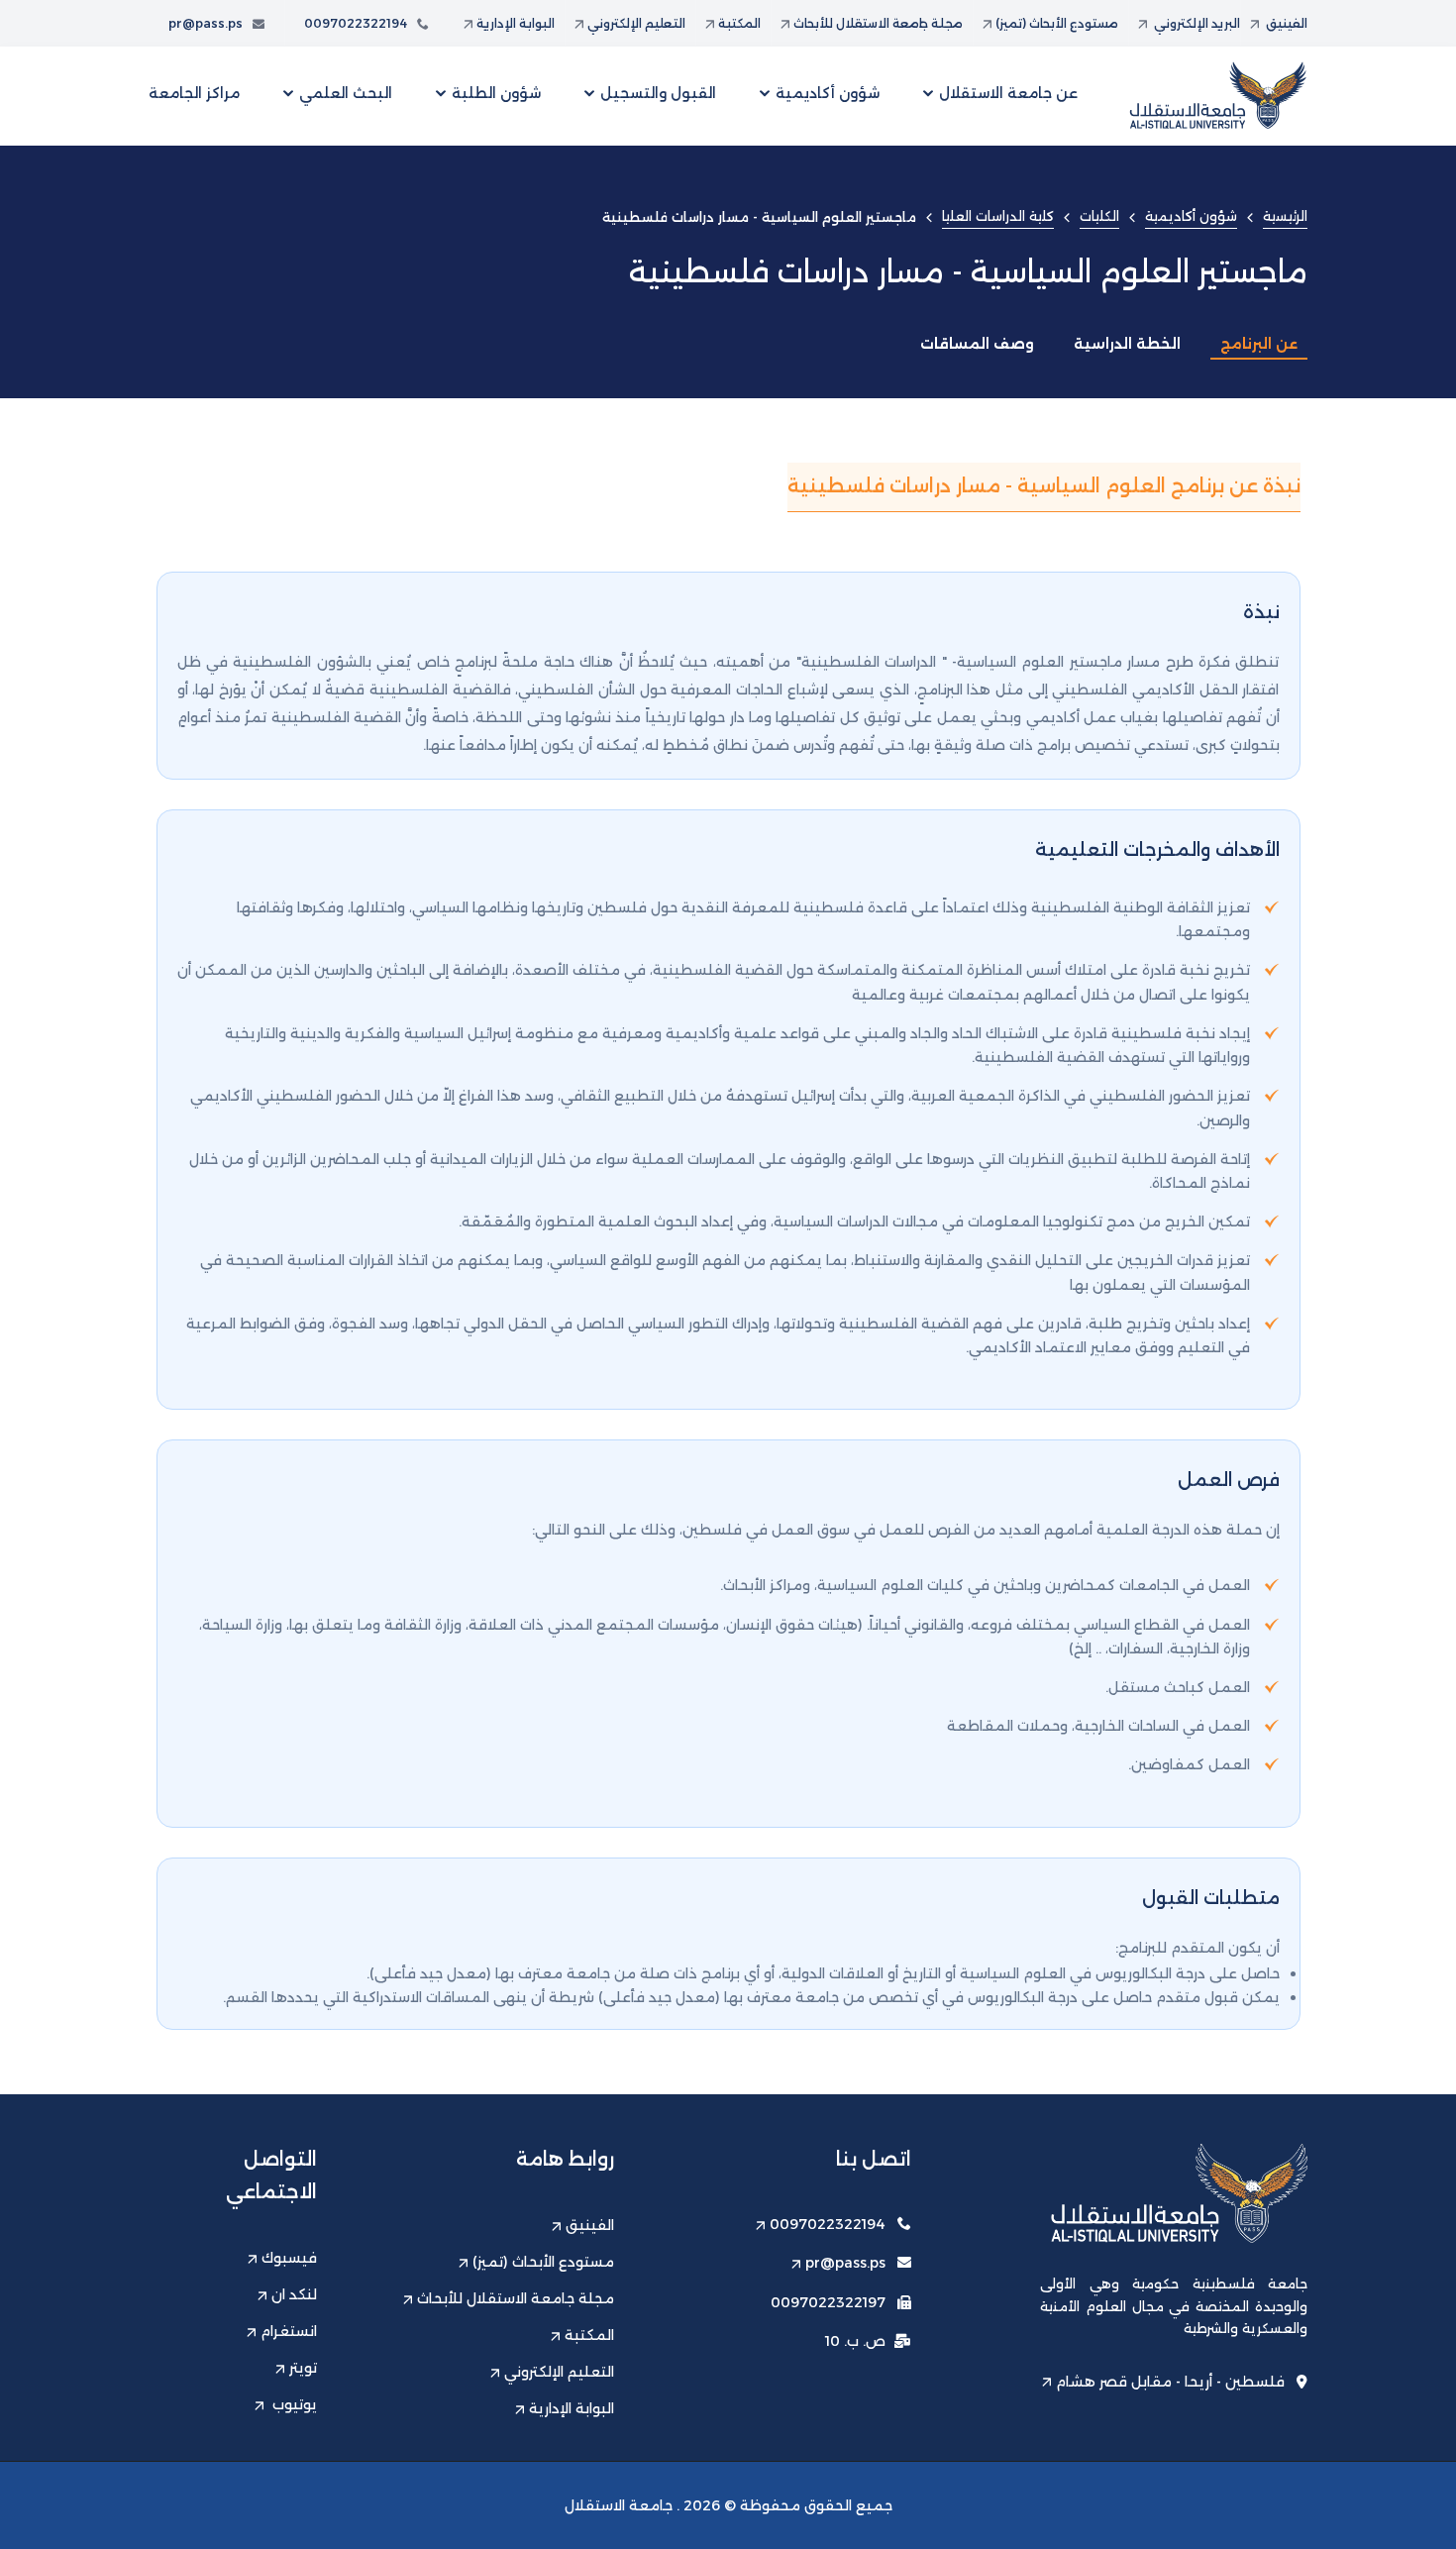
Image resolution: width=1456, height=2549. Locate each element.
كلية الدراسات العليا (998, 216)
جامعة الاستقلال (619, 2505)
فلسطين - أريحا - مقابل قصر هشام (1170, 2382)
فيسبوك (289, 2258)
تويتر (303, 2368)
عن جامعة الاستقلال (1008, 93)
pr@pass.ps (206, 23)
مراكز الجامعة (194, 93)
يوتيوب (293, 2404)
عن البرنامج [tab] (1259, 344)
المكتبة (739, 23)
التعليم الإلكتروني (636, 23)
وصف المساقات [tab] (977, 344)
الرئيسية (1285, 216)
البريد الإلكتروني (1196, 23)
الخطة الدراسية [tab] (1127, 344)
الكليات (1099, 216)
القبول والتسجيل (658, 93)
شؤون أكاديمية (828, 93)
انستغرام (289, 2331)
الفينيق (1285, 23)
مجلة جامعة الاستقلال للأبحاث (878, 23)
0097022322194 (356, 23)
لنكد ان (294, 2294)
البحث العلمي (346, 93)
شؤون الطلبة (496, 93)
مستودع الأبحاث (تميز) (1057, 23)
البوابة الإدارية (516, 23)
